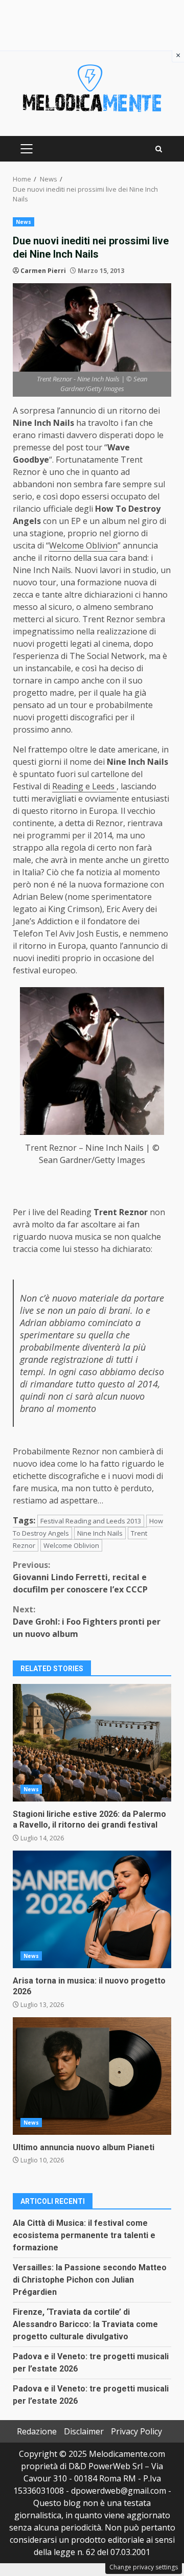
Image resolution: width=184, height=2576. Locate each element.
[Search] (159, 149)
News (24, 222)
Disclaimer (84, 2431)
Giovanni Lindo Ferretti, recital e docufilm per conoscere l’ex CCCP (80, 1577)
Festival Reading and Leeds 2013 (91, 1521)
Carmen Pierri (43, 271)
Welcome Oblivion (83, 545)
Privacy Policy (136, 2431)
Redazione (37, 2431)
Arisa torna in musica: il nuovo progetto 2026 (92, 1909)
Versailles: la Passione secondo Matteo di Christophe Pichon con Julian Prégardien (90, 2280)
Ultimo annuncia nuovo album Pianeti (92, 2076)
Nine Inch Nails (100, 1533)
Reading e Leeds (84, 786)
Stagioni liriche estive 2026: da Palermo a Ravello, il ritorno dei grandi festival (92, 1743)
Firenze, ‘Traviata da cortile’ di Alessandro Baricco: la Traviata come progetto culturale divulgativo (85, 2324)
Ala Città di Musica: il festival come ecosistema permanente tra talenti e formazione (84, 2235)
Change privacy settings (144, 2567)
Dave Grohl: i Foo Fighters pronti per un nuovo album (87, 1622)
